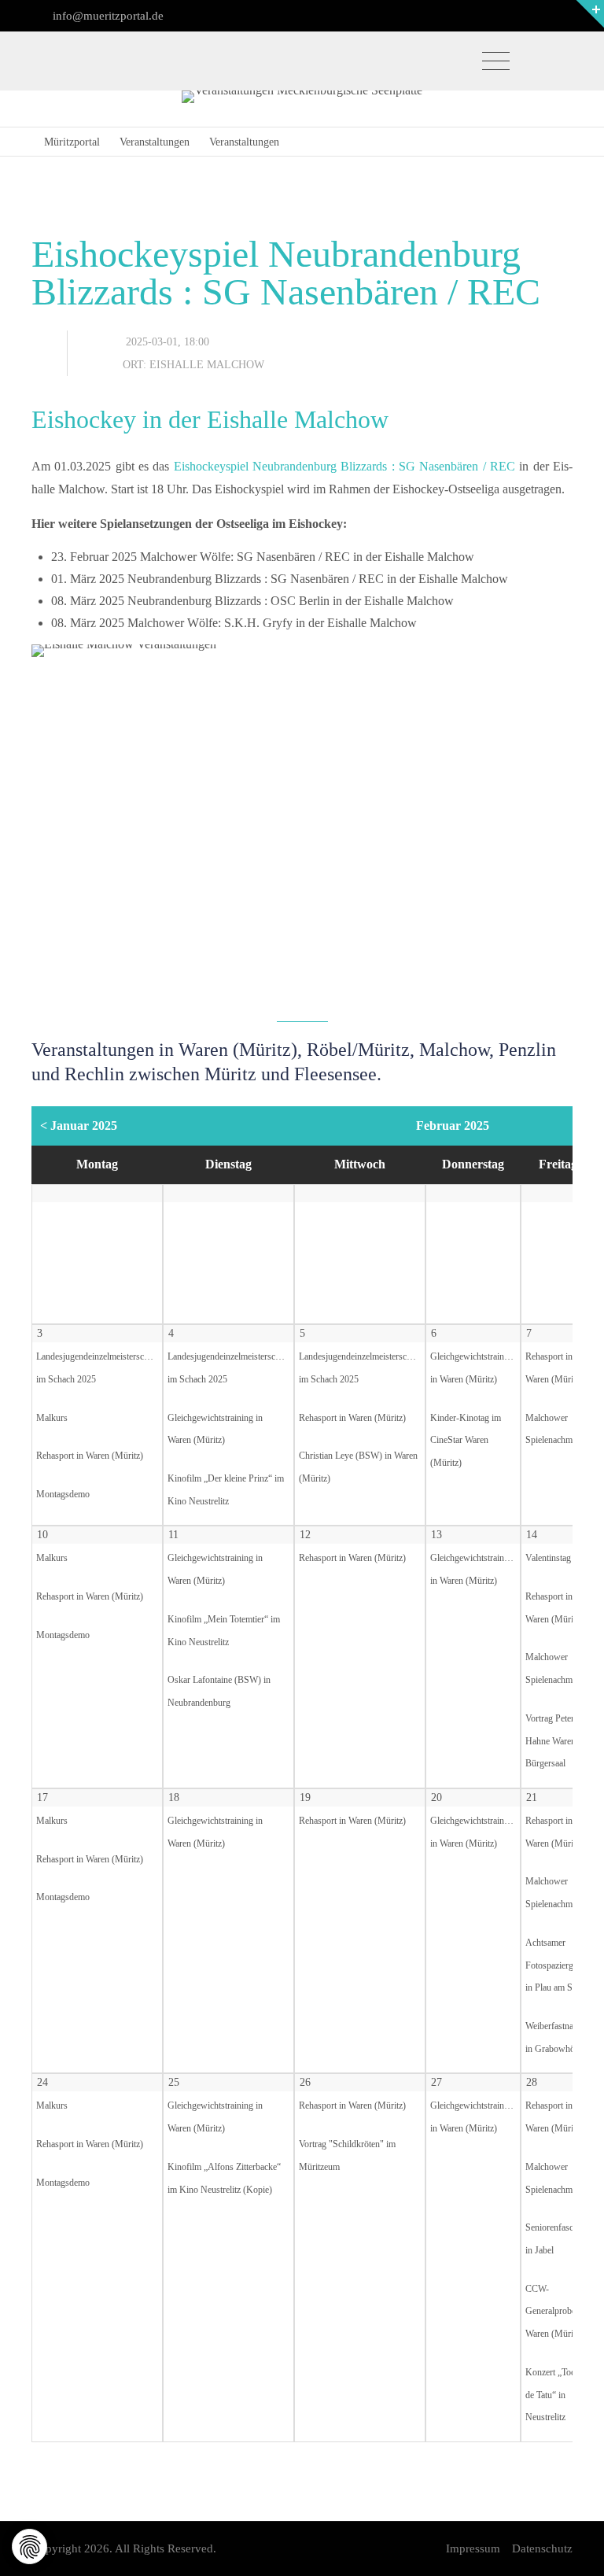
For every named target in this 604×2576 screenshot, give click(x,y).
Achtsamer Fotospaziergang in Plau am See (556, 1966)
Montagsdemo (63, 1495)
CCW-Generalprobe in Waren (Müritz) (555, 2312)
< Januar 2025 (79, 1126)
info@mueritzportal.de (107, 16)
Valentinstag (548, 1558)
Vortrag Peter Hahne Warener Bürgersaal (554, 1742)
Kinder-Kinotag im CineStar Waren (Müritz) (466, 1441)
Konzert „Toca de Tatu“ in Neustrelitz (552, 2395)
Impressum (473, 2548)
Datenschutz (542, 2548)
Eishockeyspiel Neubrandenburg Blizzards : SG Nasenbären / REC (344, 466)
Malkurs (52, 1418)
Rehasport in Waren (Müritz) (90, 1456)
